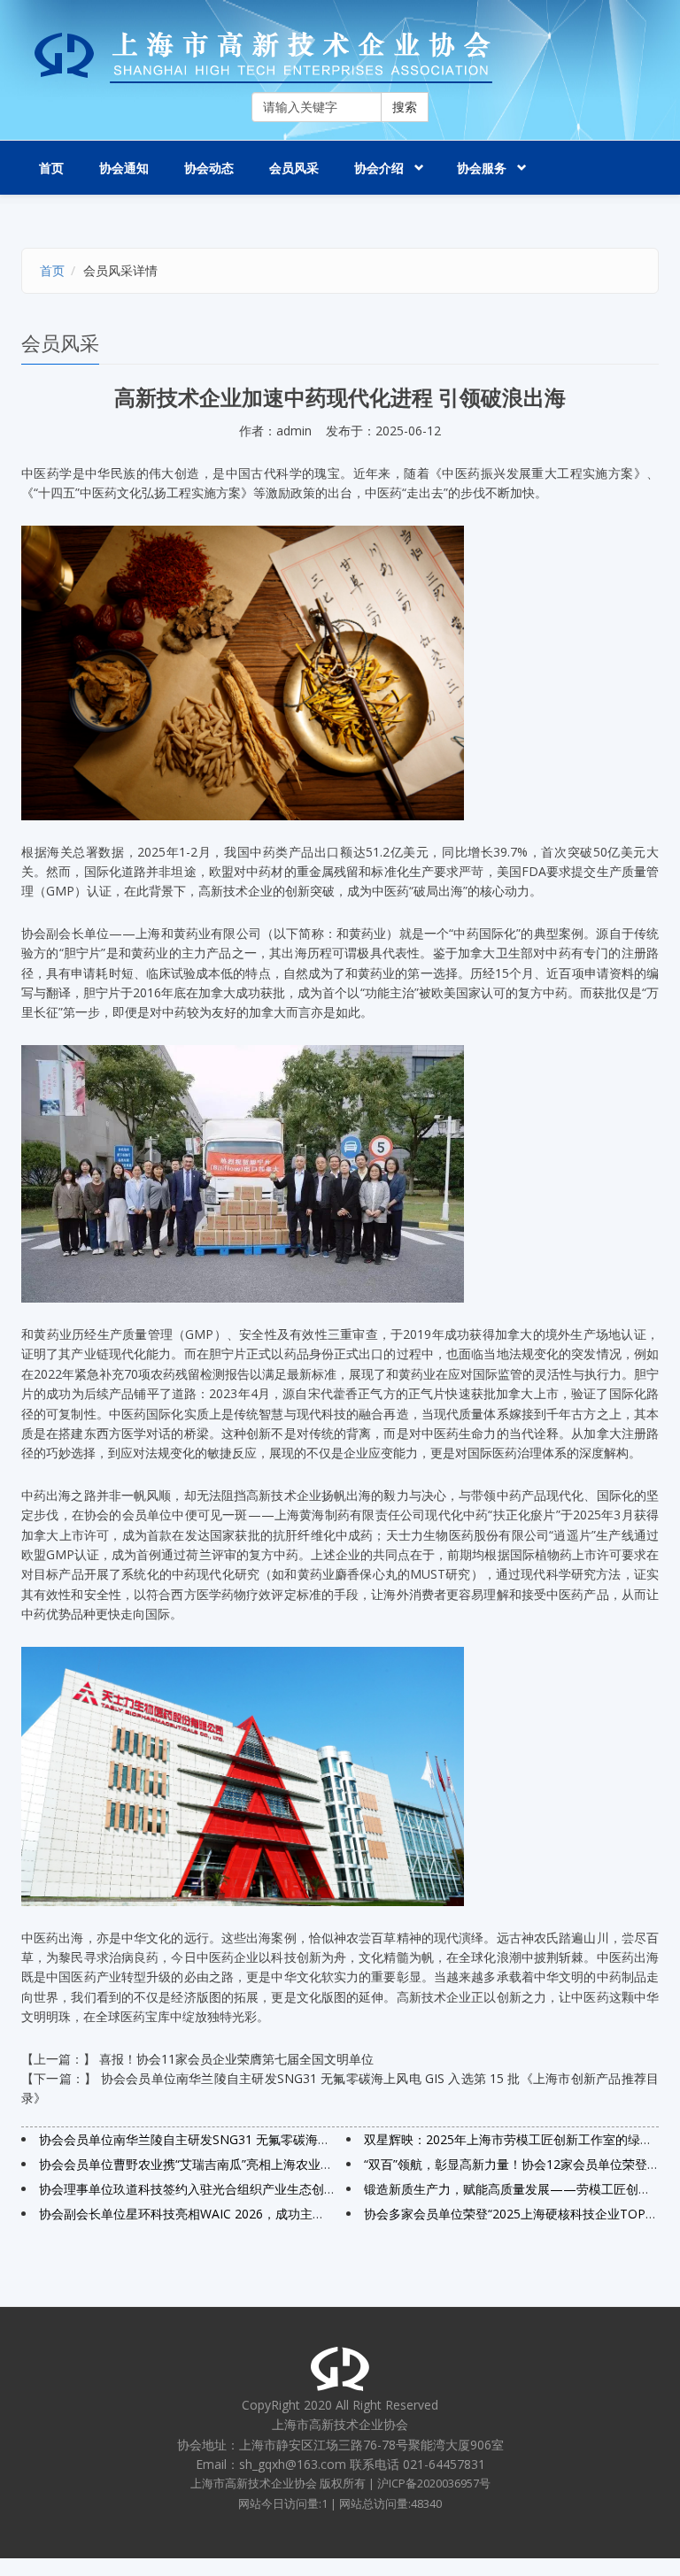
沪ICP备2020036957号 (434, 2484)
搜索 (405, 107)
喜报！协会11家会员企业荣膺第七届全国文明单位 (236, 2059)
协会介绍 (379, 168)
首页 (51, 168)
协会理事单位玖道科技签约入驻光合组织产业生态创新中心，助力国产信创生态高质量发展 (287, 2189)
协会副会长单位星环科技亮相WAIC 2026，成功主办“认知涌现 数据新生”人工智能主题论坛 (287, 2214)
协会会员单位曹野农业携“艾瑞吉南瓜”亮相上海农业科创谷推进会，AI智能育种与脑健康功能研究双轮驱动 (328, 2164)
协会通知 (124, 168)
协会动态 (209, 168)
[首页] (340, 57)
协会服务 (482, 168)
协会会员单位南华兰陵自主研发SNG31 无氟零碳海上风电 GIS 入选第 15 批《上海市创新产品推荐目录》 (326, 2139)
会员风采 (294, 168)
